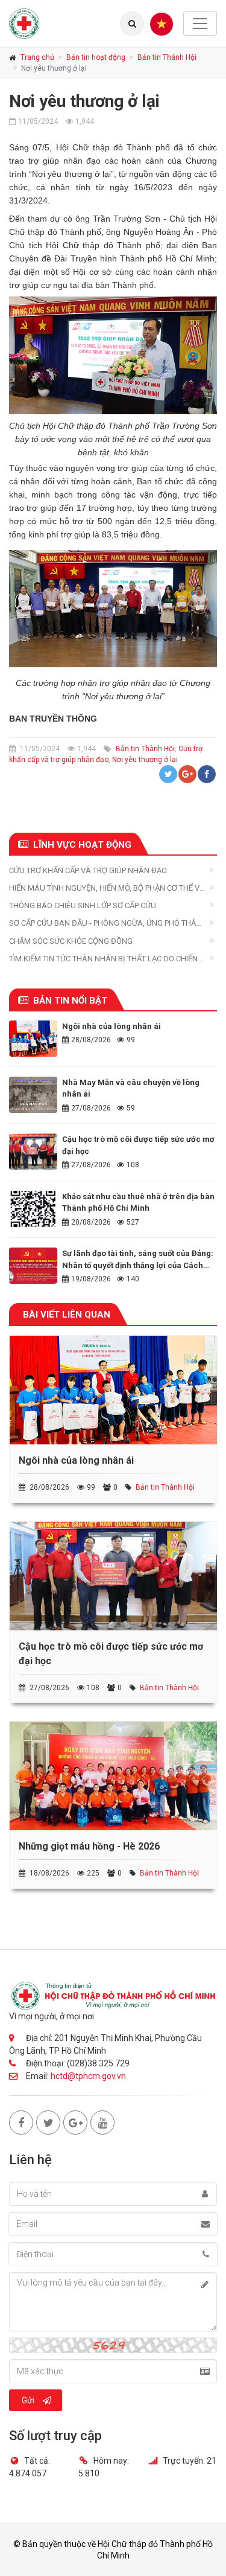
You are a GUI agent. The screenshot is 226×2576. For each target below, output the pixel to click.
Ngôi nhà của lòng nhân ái (111, 1026)
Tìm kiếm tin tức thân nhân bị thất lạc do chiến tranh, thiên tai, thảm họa (103, 959)
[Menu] (162, 24)
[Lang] (132, 24)
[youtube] (102, 2123)
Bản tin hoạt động (96, 57)
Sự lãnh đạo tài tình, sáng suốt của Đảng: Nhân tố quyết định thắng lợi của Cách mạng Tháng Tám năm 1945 (138, 1265)
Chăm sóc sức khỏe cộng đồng (71, 941)
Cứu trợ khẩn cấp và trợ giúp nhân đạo (88, 870)
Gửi (28, 2400)
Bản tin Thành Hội (167, 57)
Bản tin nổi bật (70, 1001)
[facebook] (21, 2123)
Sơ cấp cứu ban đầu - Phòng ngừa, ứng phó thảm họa (106, 924)
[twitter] (48, 2123)
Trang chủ (37, 57)
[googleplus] (75, 2123)
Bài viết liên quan (67, 1315)
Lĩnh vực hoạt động (82, 845)
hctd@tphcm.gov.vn (88, 2076)
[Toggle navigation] (200, 24)
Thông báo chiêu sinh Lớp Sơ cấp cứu (83, 905)
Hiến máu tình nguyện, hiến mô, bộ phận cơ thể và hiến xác (107, 889)
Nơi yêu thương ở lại (145, 760)
